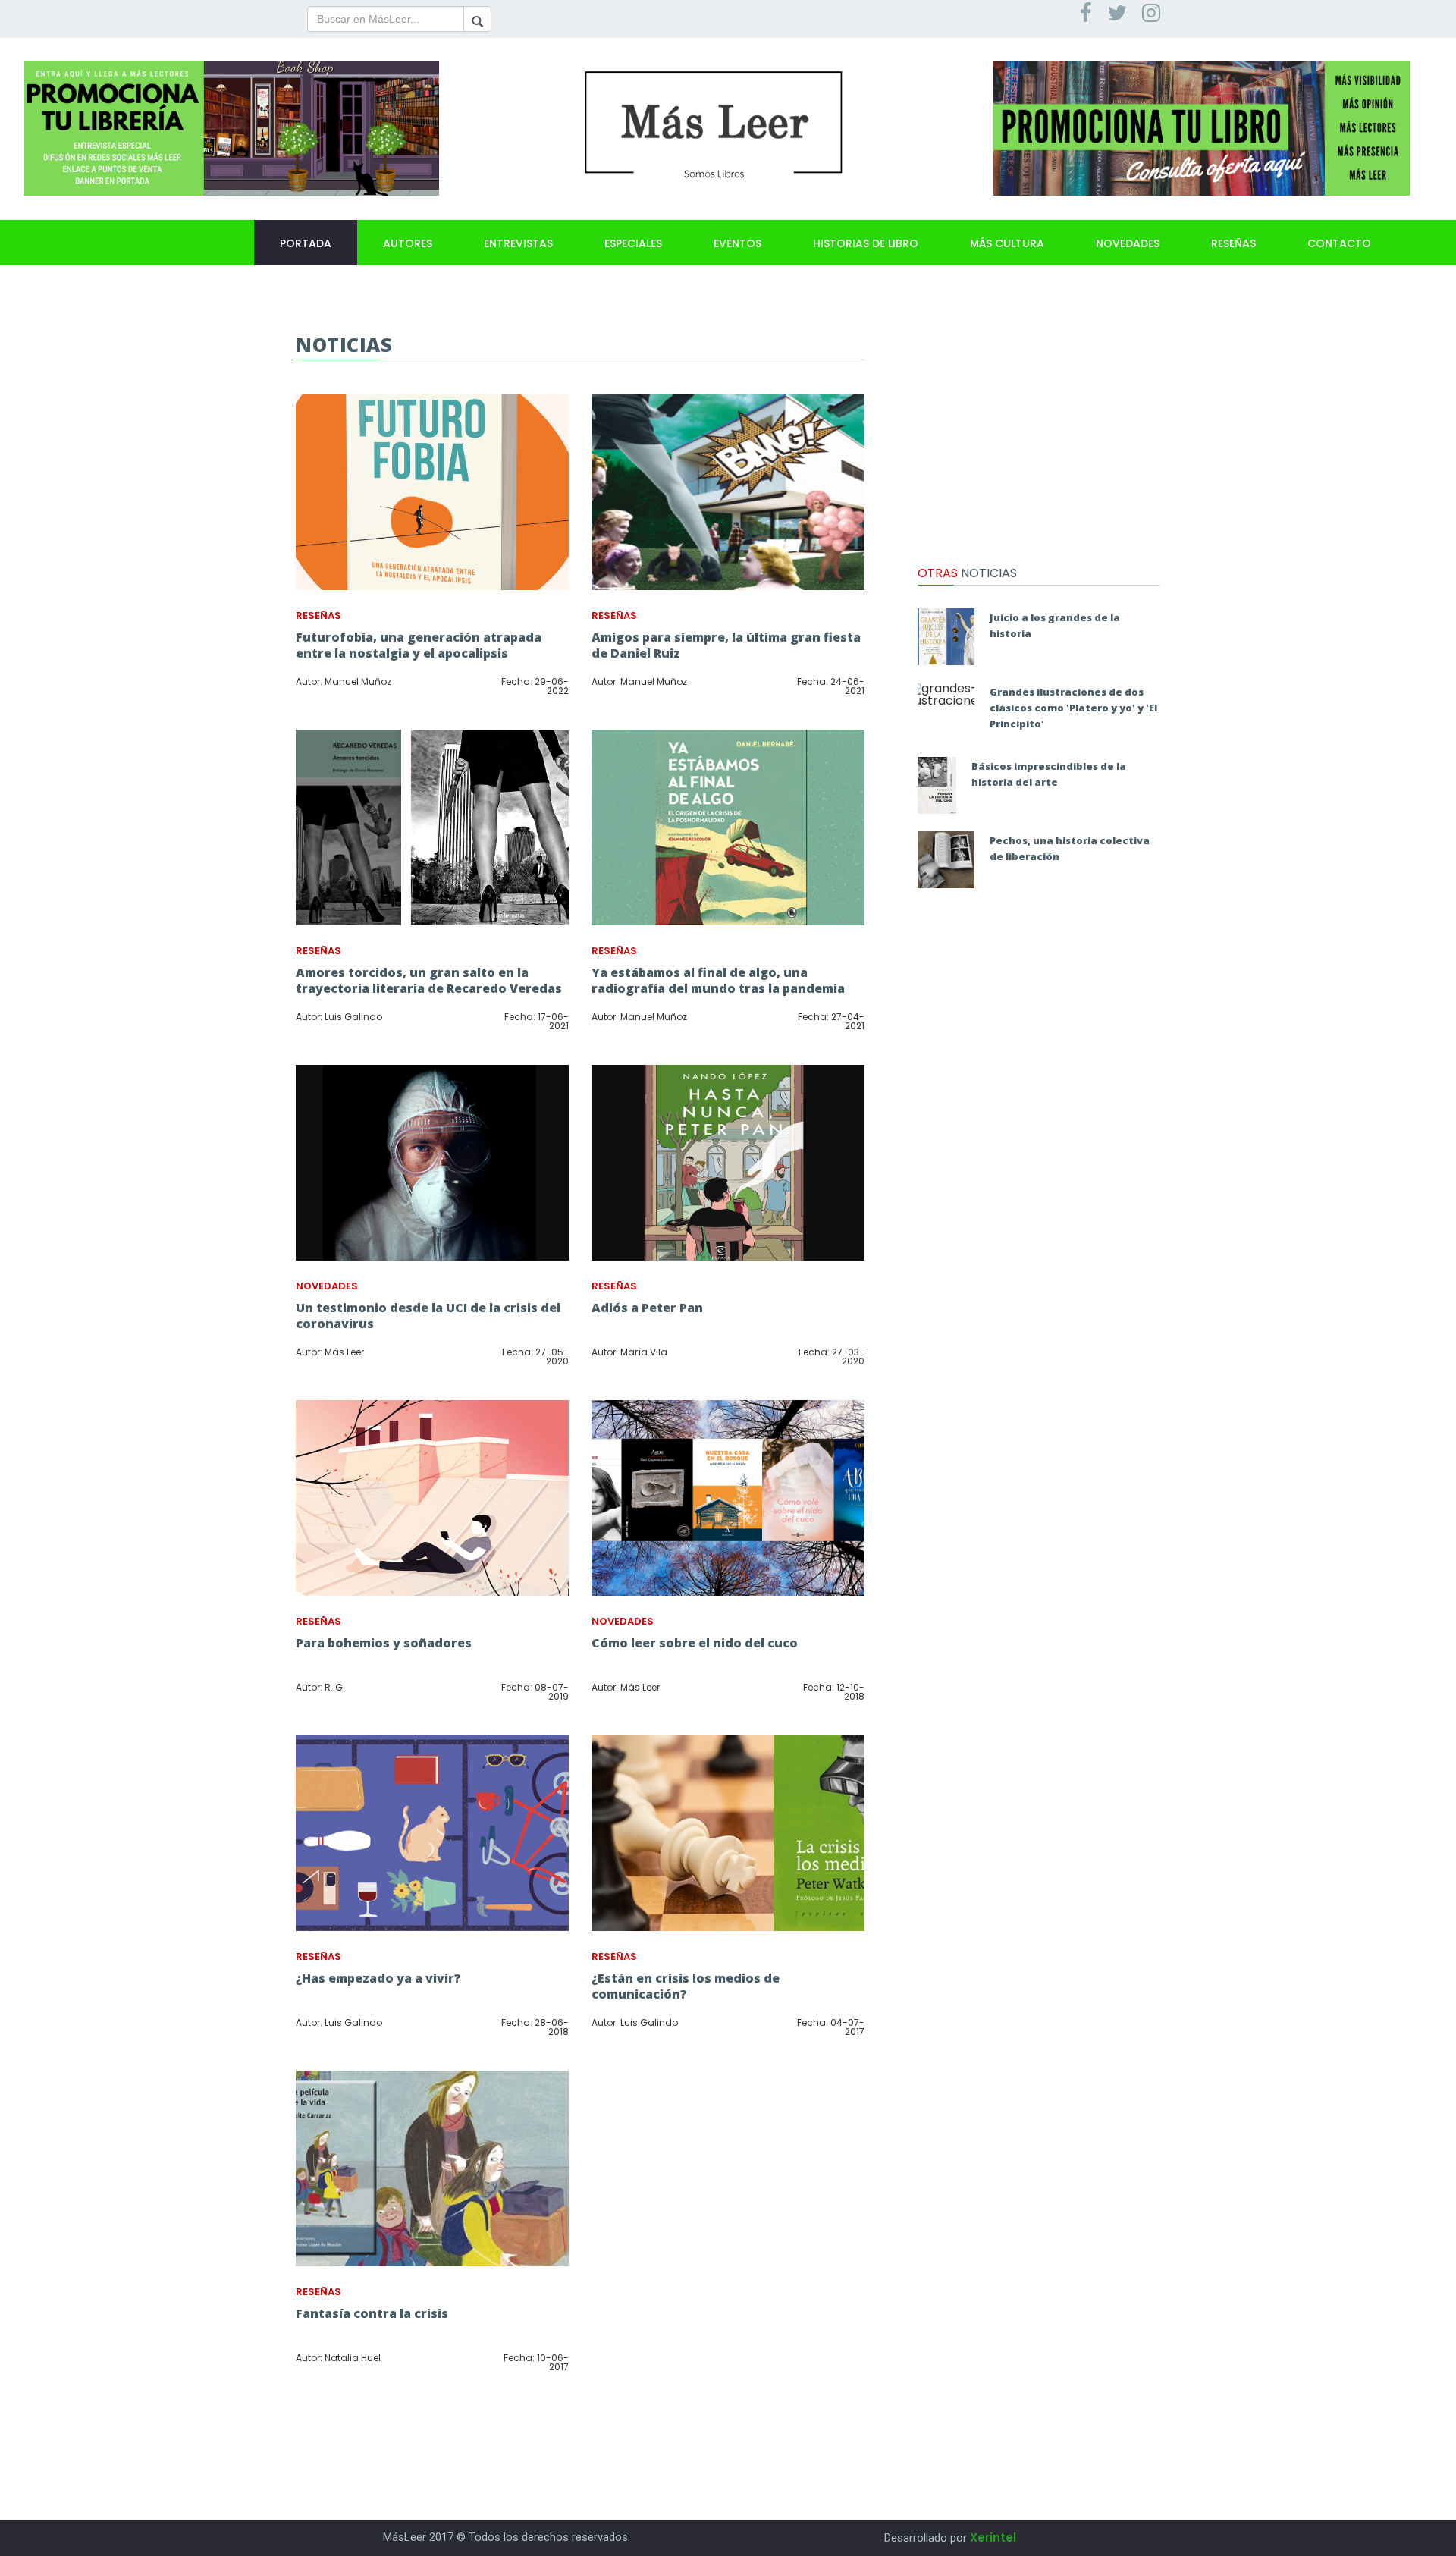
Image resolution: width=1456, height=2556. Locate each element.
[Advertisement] (1039, 429)
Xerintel (993, 2537)
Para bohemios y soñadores (384, 1643)
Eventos (737, 243)
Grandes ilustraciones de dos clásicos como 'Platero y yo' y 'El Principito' (1073, 708)
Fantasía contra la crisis (372, 2313)
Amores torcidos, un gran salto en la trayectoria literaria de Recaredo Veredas (429, 980)
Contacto (1339, 243)
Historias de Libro (866, 243)
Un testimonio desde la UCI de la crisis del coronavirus (428, 1316)
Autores (408, 243)
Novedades (1128, 243)
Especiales (633, 243)
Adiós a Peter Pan (647, 1308)
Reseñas (1233, 243)
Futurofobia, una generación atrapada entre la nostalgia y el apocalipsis (419, 645)
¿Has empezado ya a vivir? (378, 1978)
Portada (306, 243)
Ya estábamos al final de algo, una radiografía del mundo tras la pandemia (718, 980)
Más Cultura (1007, 243)
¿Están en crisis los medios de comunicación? (686, 1986)
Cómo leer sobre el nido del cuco (695, 1643)
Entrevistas (518, 243)
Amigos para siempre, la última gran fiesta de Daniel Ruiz (726, 645)
